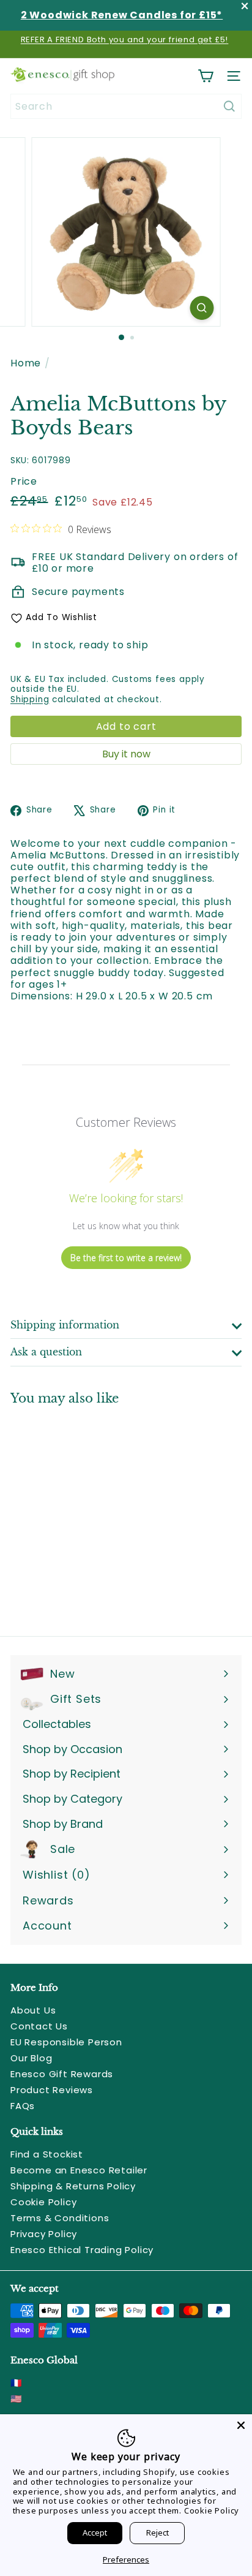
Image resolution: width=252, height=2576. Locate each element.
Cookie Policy (43, 2202)
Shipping (30, 699)
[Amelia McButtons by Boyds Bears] (87, 1513)
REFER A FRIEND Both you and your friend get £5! (125, 40)
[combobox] (126, 106)
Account (47, 1926)
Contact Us (39, 2026)
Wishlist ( (54, 1875)
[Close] (241, 2425)
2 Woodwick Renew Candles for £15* (122, 15)
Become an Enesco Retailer (79, 2170)
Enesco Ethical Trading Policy (82, 2250)
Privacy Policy (44, 2234)
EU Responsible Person (66, 2042)
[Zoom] (202, 308)
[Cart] (206, 76)
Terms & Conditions (60, 2218)
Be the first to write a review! (126, 1258)
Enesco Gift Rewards (62, 2074)
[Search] (229, 106)
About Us (33, 2010)
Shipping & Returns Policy (73, 2186)
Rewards (48, 1900)
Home (26, 363)
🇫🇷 (17, 2383)
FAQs (23, 2106)
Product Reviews (52, 2090)
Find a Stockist (47, 2154)
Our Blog (31, 2058)
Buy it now (126, 754)
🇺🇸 (17, 2399)
